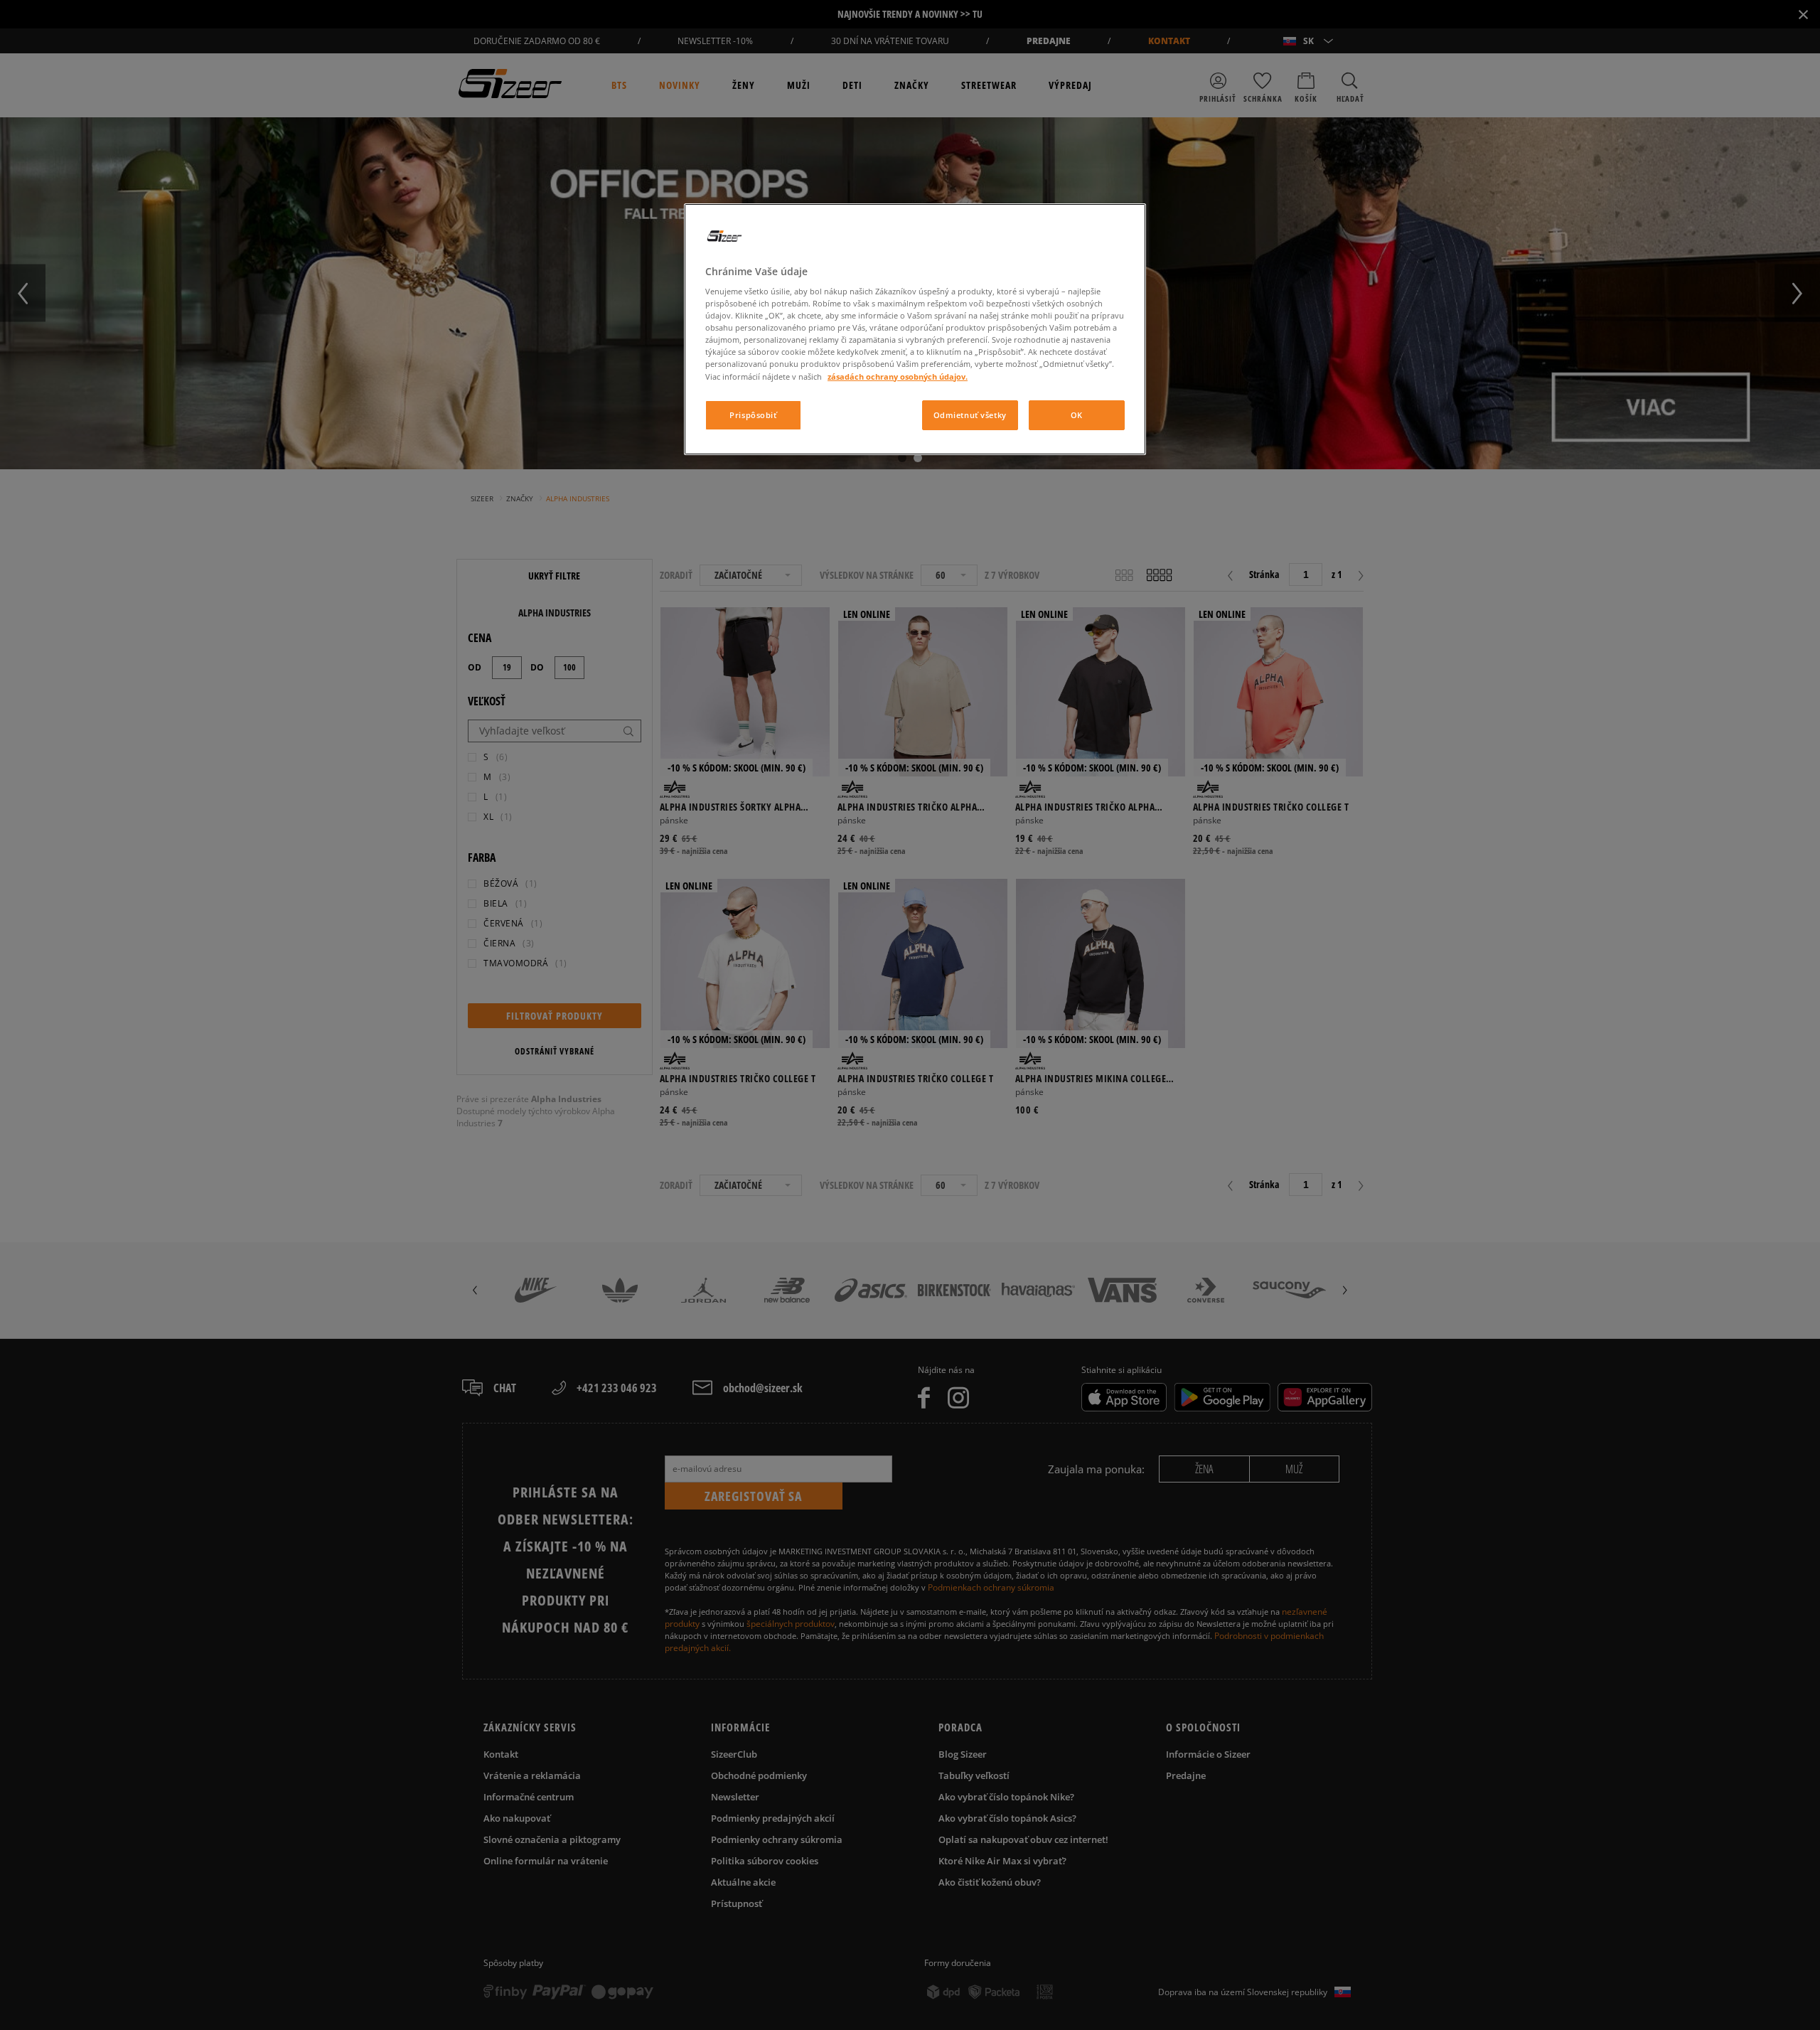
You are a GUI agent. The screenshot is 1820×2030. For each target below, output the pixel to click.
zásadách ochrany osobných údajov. (898, 376)
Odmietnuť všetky (970, 415)
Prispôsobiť (753, 415)
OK (1077, 415)
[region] (915, 329)
